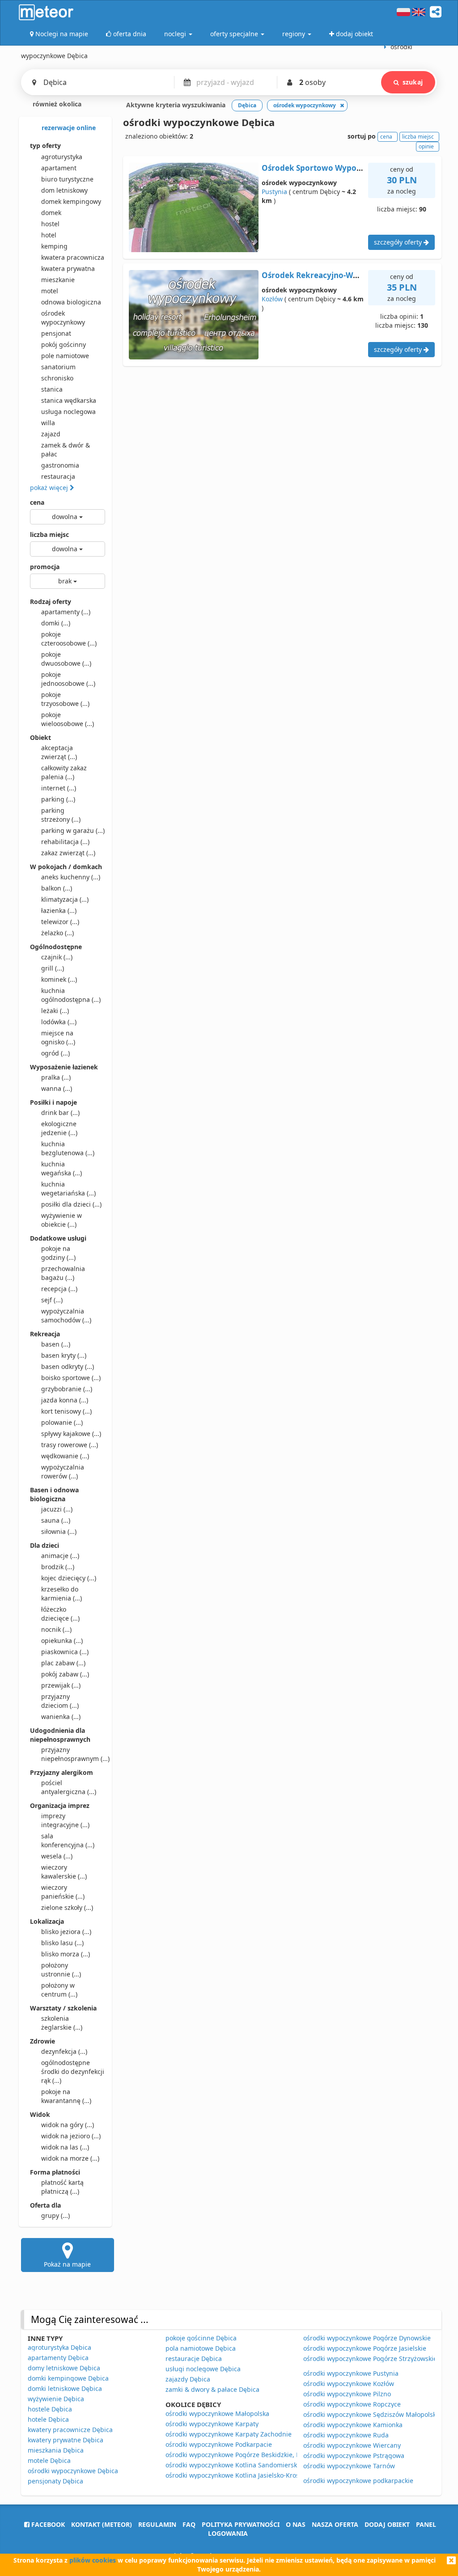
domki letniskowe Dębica (65, 2388)
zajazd (51, 434)
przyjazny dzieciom (60, 1701)
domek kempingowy (71, 201)
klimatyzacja (65, 899)
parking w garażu (73, 830)
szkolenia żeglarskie (62, 2023)
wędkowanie (65, 1456)
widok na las (65, 2147)
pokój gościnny (64, 344)
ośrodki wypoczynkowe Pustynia (351, 2373)
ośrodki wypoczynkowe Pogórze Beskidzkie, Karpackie (246, 2455)
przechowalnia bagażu (63, 1273)
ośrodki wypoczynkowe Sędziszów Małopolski (371, 2414)
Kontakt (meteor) (102, 2524)
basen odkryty (68, 1366)
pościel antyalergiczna (69, 1787)
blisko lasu (62, 1943)
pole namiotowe (65, 356)
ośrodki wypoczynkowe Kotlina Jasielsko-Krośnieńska (244, 2475)
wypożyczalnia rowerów (63, 1472)
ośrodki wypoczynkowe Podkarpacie (219, 2444)
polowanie (62, 1422)
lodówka (59, 1022)
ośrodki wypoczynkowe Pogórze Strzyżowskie (370, 2359)
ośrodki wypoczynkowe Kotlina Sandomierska (233, 2465)
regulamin (157, 2524)
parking (58, 799)
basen (56, 1344)
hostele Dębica (50, 2409)
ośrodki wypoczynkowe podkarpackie (358, 2481)
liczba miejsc (49, 534)
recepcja (59, 1289)
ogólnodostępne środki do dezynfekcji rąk (73, 2071)
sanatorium (58, 367)
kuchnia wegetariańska (68, 1189)
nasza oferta (335, 2524)
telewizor (60, 922)
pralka (56, 1077)
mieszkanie (58, 280)
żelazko (57, 933)
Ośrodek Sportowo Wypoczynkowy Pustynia (345, 168)
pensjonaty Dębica (55, 2481)
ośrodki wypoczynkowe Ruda (346, 2435)
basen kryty (64, 1355)
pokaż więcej (50, 488)
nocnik (56, 1629)
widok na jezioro (71, 2136)
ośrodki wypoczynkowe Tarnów (349, 2466)
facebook (47, 2524)
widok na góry (68, 2125)
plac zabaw (63, 1663)
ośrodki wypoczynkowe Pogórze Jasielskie (365, 2348)
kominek (59, 979)
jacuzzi (57, 1509)
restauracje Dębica (194, 2359)
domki (56, 623)
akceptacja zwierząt (59, 752)
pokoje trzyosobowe (65, 699)
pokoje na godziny (58, 1253)
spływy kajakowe (71, 1434)
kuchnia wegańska (61, 1168)
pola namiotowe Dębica (201, 2348)
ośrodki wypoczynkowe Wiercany (352, 2445)
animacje (60, 1556)
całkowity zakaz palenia (64, 772)
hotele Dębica (48, 2419)
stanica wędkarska (69, 400)
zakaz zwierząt (68, 853)
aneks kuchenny (71, 877)
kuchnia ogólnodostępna (71, 995)
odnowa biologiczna (71, 302)
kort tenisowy (66, 1411)
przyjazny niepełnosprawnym (73, 1754)
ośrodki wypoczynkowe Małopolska (217, 2413)
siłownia (59, 1531)
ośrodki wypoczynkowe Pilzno (347, 2394)
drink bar (60, 1113)
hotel (49, 235)
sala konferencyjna (68, 1840)
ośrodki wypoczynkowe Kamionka (353, 2425)
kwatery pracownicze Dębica (70, 2430)
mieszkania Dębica (56, 2450)
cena (37, 502)
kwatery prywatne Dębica (66, 2440)
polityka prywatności (241, 2524)
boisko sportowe (71, 1378)
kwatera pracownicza (73, 257)
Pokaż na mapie (67, 2264)
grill (53, 968)
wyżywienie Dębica (56, 2399)
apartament (59, 168)
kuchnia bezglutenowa (68, 1148)
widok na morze (70, 2158)
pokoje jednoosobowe (68, 679)
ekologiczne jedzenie (59, 1128)
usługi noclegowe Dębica (203, 2369)
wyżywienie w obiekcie (61, 1220)
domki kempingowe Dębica (68, 2378)
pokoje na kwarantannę (66, 2096)
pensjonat (56, 333)
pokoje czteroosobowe (69, 639)
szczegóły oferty (399, 242)
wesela (57, 1856)
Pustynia (274, 192)
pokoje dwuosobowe (66, 659)
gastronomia (60, 465)
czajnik (57, 957)
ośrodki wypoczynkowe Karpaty (212, 2424)
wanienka (61, 1717)
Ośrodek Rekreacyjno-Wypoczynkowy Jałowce (349, 275)
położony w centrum (59, 1990)
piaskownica (65, 1652)
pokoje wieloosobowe (68, 719)
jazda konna (65, 1400)
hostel (50, 224)
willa (48, 423)
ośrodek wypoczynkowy (63, 318)
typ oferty (45, 146)
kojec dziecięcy (69, 1578)
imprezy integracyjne (65, 1820)
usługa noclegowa (68, 412)
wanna (57, 1088)
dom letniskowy (64, 190)
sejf (52, 1300)
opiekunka (62, 1641)
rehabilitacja (65, 842)
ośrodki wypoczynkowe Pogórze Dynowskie (367, 2338)
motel (50, 291)
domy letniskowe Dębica (64, 2368)
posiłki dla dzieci (71, 1204)
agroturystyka (62, 157)
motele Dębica (49, 2460)
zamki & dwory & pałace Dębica (212, 2389)
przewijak (61, 1685)
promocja (45, 567)
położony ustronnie (61, 1970)
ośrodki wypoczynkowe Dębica (73, 2471)
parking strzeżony (61, 815)
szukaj (413, 82)
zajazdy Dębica (188, 2379)
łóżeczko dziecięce (60, 1614)
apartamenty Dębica (58, 2358)
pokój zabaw (65, 1674)
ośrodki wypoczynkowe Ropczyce (352, 2404)
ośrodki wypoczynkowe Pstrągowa (354, 2456)
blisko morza (66, 1954)
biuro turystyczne (67, 179)
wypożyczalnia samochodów (66, 1315)
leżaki (55, 1011)
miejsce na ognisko (58, 1037)
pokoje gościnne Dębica (201, 2338)
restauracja (58, 476)
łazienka (59, 910)
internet (59, 788)
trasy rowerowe (70, 1445)
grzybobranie (67, 1389)
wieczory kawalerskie (64, 1872)
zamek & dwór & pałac (66, 450)
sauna (56, 1520)
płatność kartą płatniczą (62, 2187)
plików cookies (93, 2560)
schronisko (57, 378)
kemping (54, 246)
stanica (52, 389)
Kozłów (272, 299)
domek (51, 213)
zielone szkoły (67, 1907)
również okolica (56, 104)
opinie (426, 146)
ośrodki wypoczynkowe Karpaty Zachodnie (229, 2434)
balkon (57, 888)
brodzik (58, 1567)
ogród (55, 1053)
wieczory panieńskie (63, 1892)
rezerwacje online (68, 128)
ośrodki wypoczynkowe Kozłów (349, 2384)
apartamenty (66, 612)
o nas (296, 2524)
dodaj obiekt (387, 2524)
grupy (55, 2215)
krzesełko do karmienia (61, 1594)
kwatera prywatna (68, 268)
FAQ (189, 2524)
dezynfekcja (64, 2051)
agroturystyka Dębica (59, 2347)
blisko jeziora (66, 1932)
